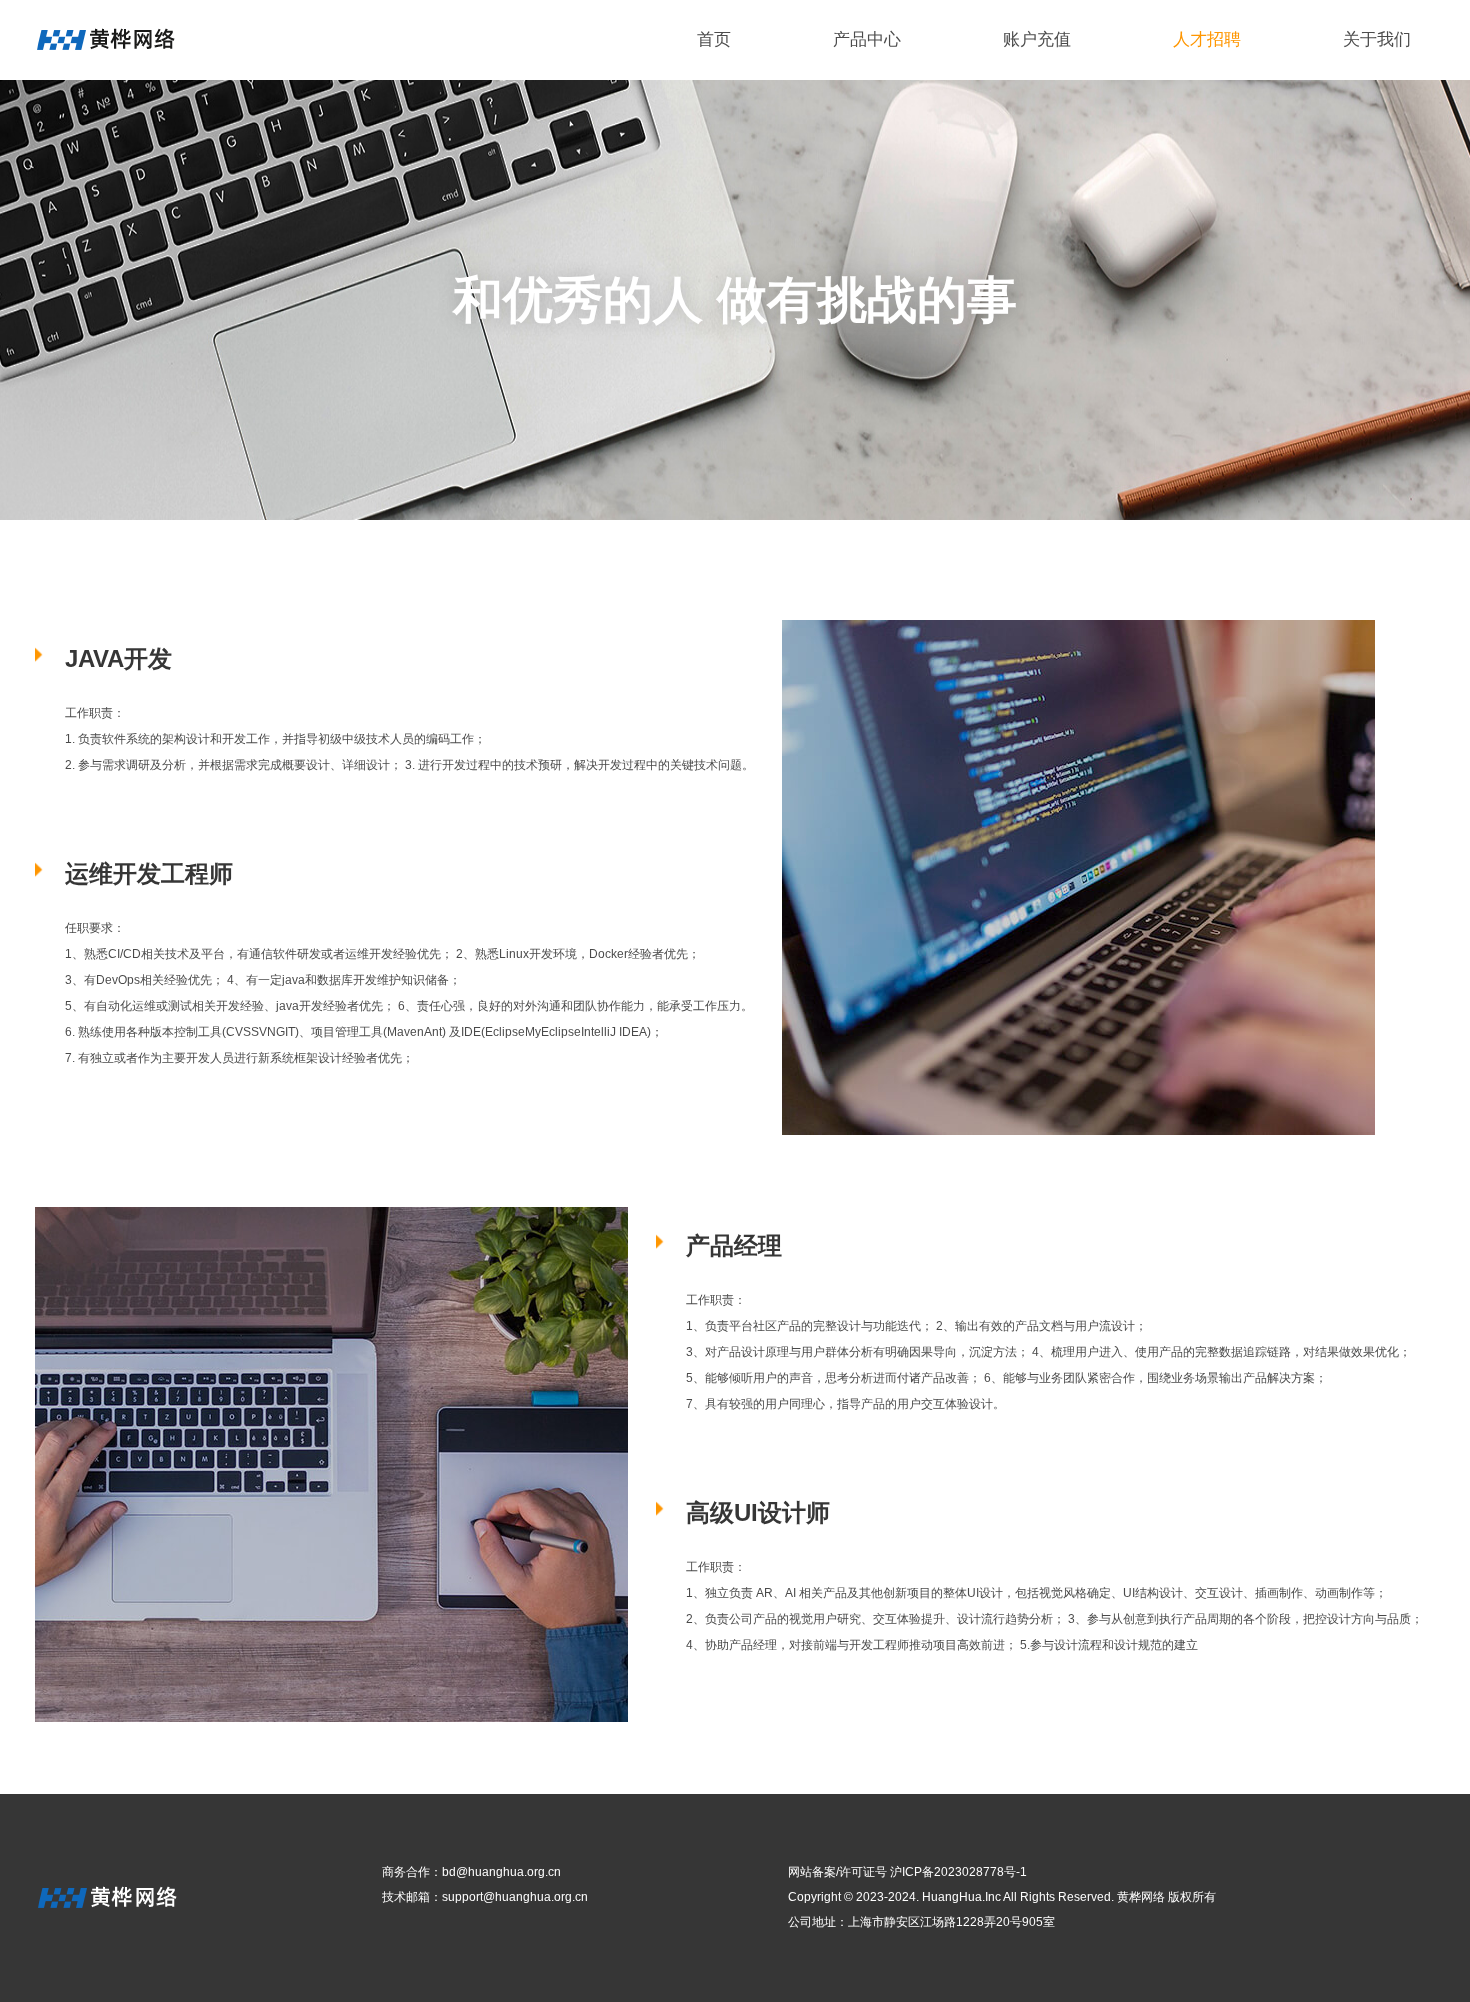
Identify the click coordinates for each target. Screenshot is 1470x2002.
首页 (714, 39)
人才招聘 (1207, 39)
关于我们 (1377, 39)
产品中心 (867, 39)
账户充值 (1037, 39)
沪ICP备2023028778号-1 (958, 1872)
